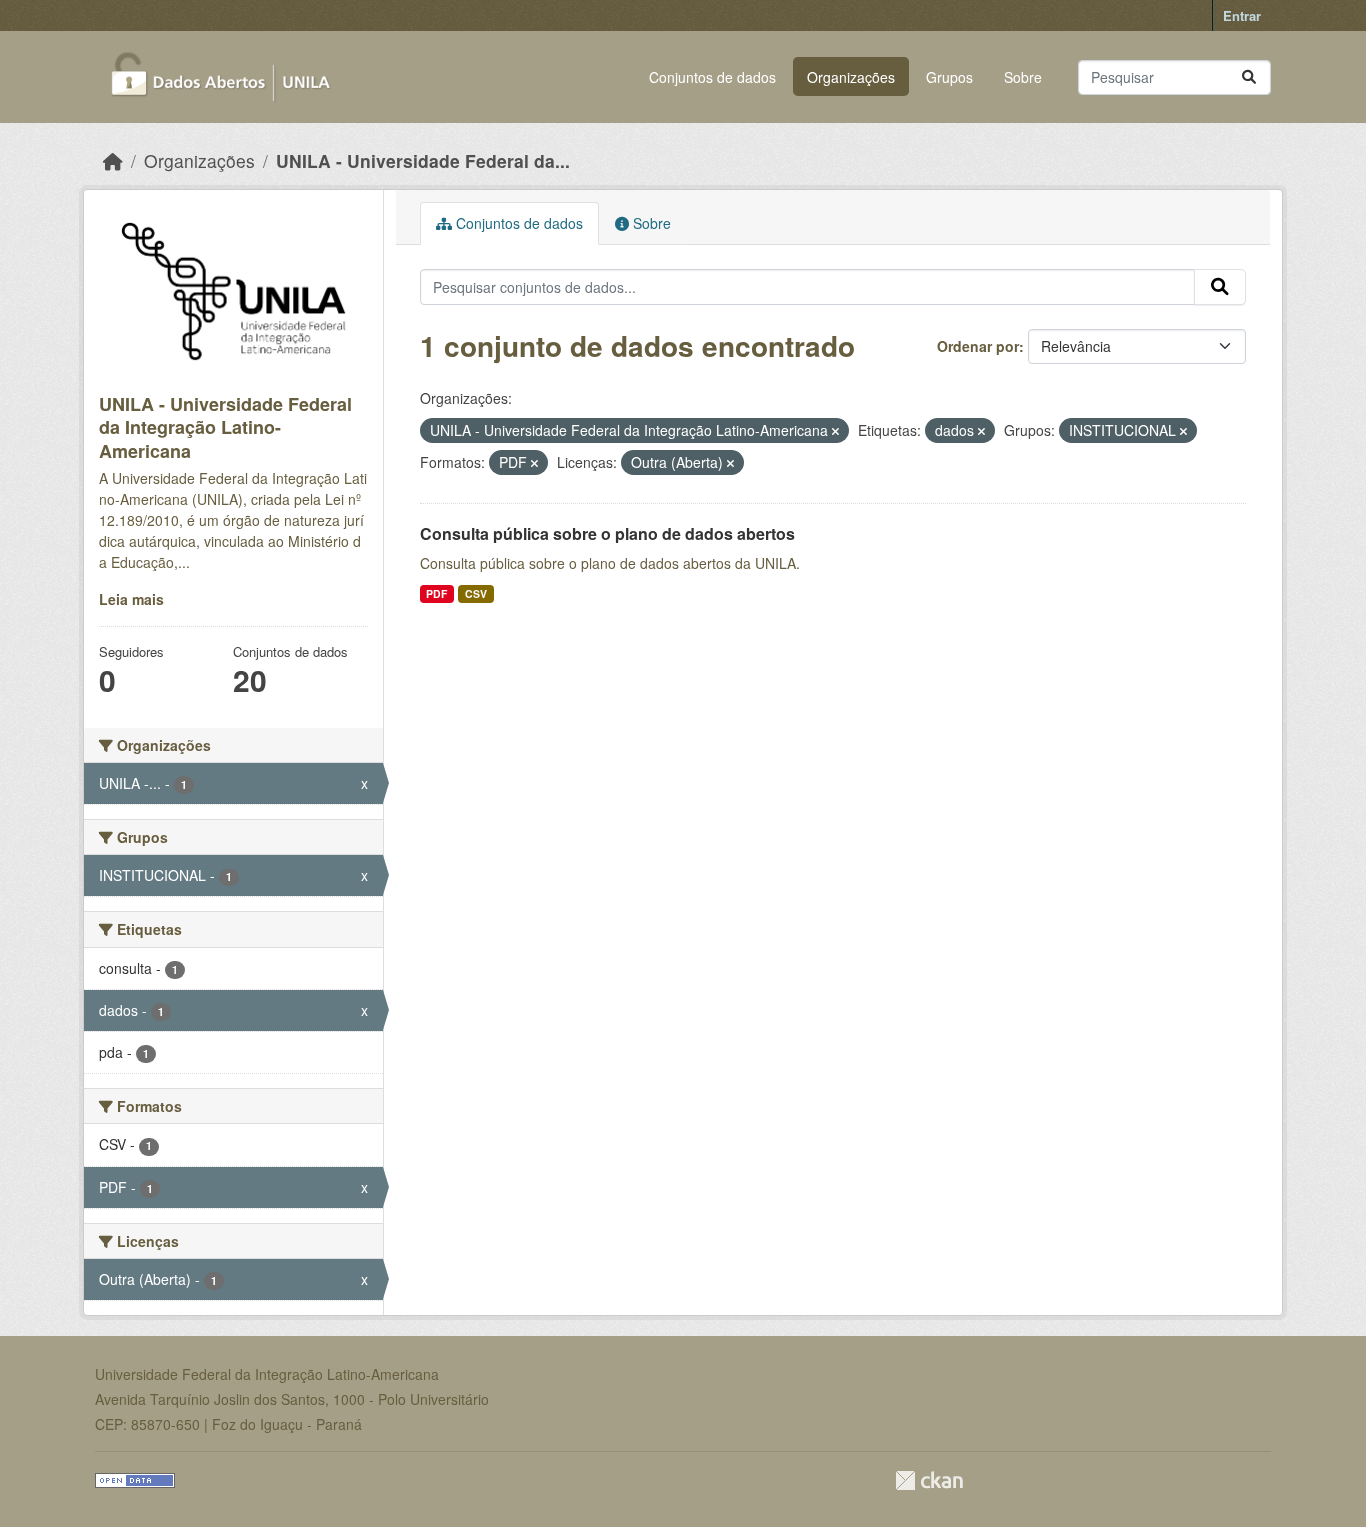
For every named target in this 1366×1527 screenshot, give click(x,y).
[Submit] (1249, 77)
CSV (476, 593)
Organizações (851, 77)
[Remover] (835, 431)
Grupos (949, 77)
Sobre (1023, 77)
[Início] (113, 160)
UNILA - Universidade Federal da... (423, 160)
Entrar (1242, 15)
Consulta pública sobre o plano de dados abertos (607, 533)
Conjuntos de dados (712, 77)
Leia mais (131, 599)
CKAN (929, 1480)
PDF (436, 593)
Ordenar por (978, 346)
